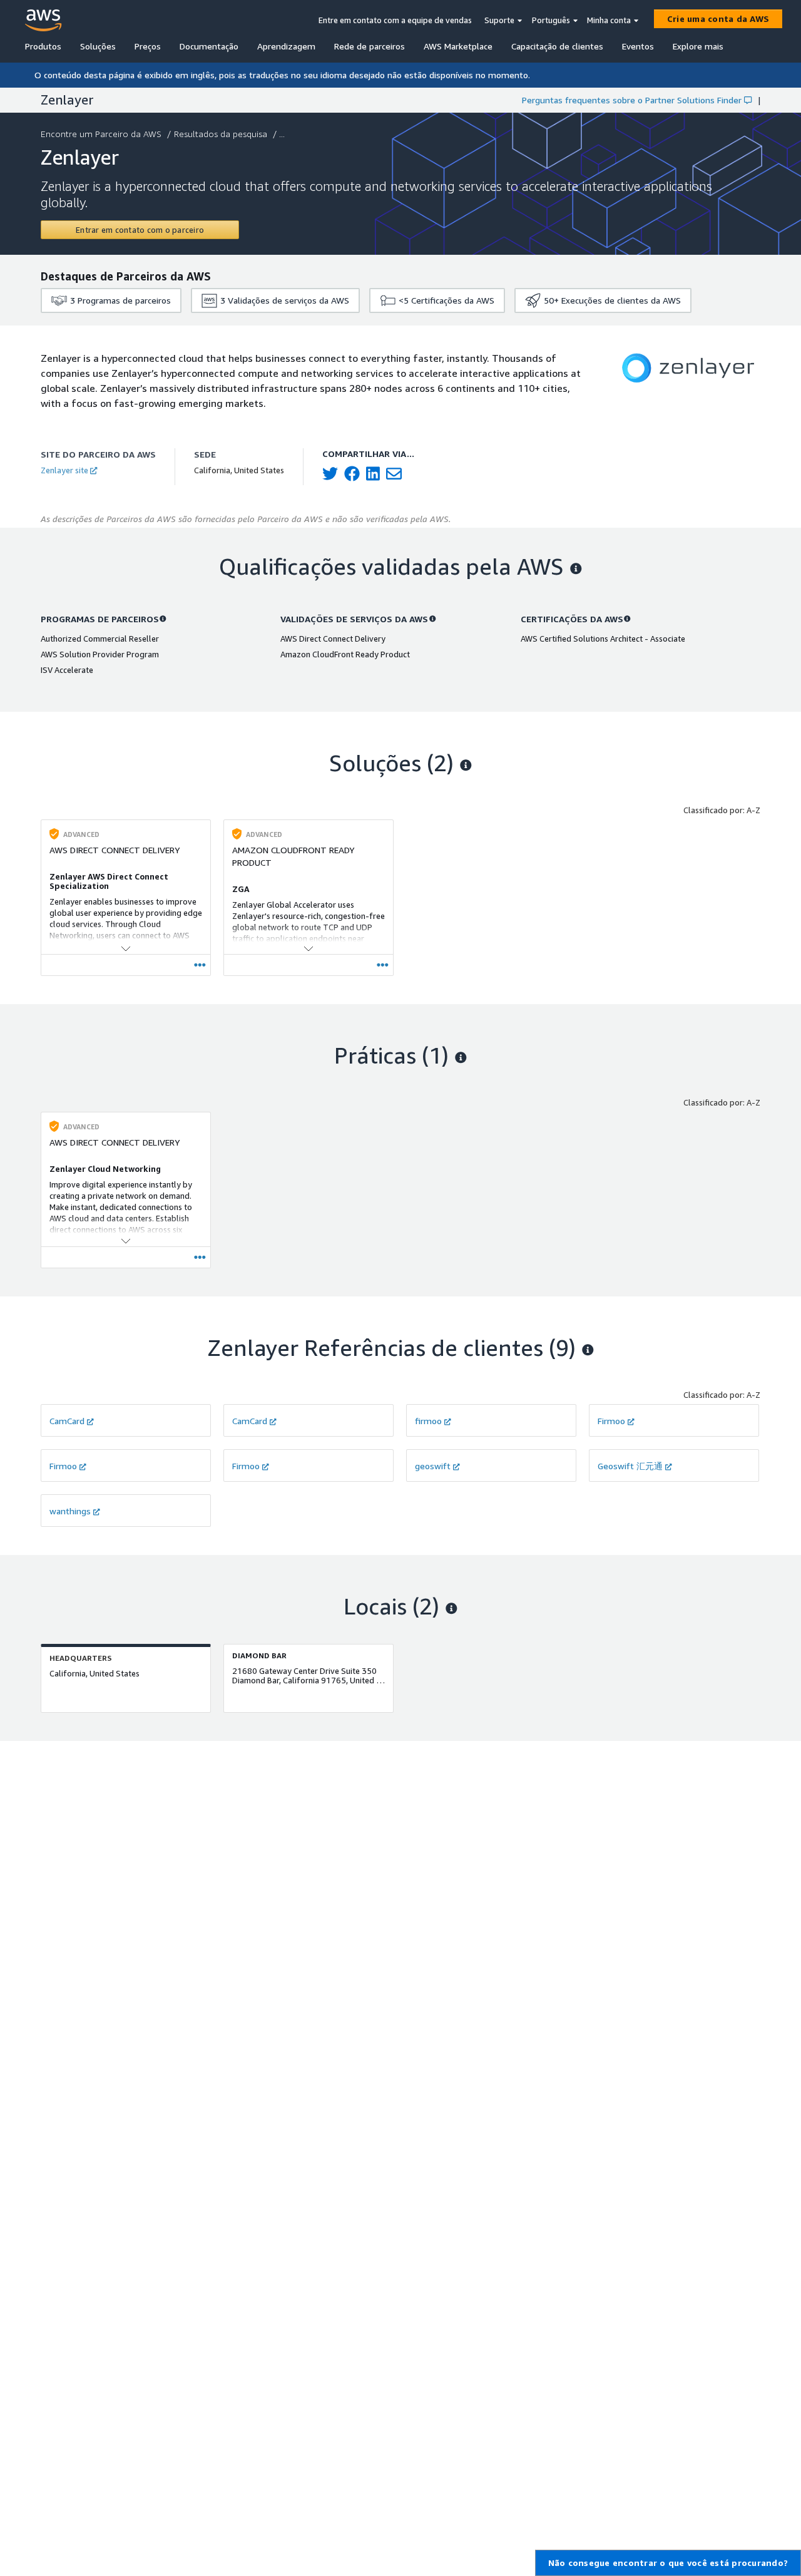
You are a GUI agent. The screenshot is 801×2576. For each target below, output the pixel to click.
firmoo (428, 1421)
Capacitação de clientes (557, 46)
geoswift (433, 1466)
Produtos (43, 46)
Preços (148, 46)
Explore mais (698, 46)
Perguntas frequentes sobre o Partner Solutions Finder (632, 100)
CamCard (67, 1421)
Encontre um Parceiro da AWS (101, 134)
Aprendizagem (286, 46)
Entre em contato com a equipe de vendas (395, 20)
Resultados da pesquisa (221, 134)
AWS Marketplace (458, 46)
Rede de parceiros (370, 46)
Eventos (638, 46)
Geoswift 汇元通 (630, 1466)
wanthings (70, 1511)
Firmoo (611, 1421)
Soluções (98, 46)
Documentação (209, 46)
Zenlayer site (64, 470)
